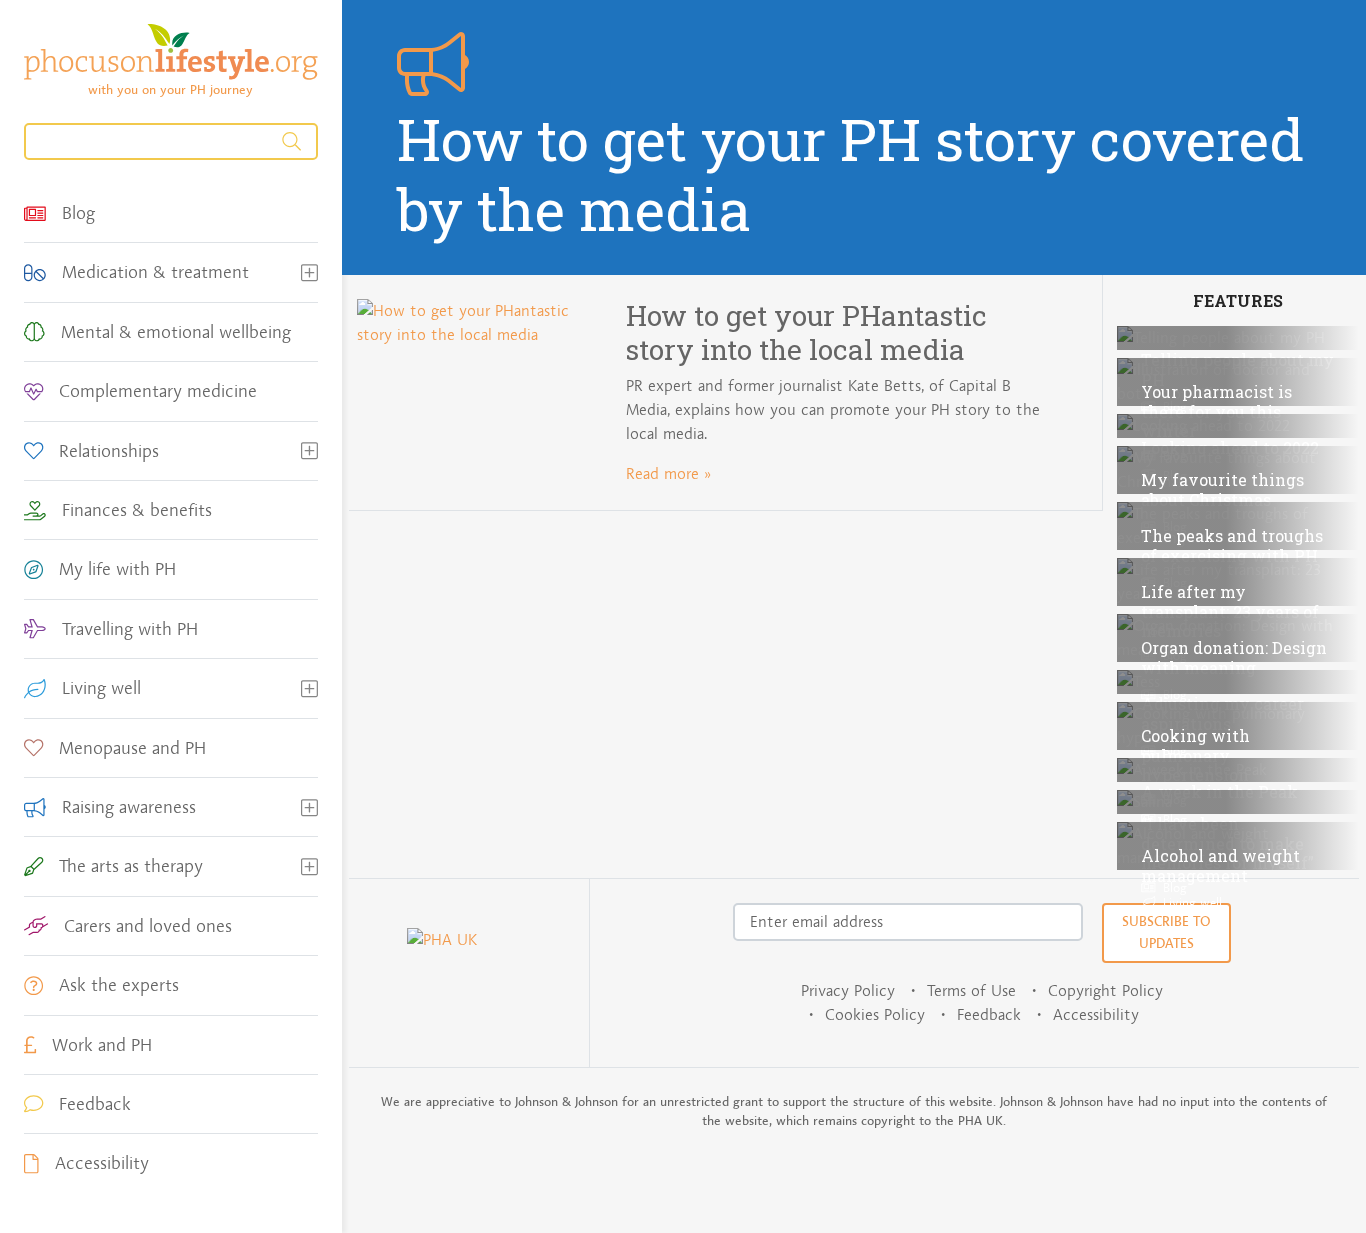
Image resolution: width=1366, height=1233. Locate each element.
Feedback (989, 1014)
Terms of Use (971, 990)
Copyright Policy (1105, 990)
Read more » (668, 473)
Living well (1190, 902)
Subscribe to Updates (1166, 932)
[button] (309, 272)
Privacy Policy (848, 990)
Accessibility (1096, 1014)
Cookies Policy (875, 1014)
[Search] (171, 141)
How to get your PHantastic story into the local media (806, 332)
